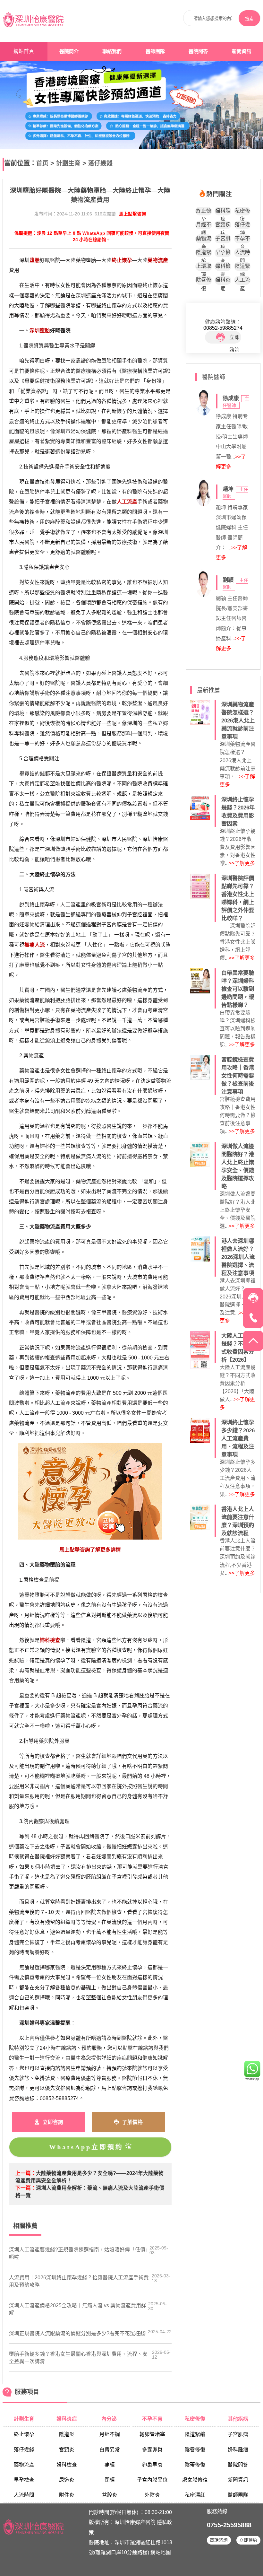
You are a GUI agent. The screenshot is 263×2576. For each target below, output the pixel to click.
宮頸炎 (67, 2450)
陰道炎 (67, 2434)
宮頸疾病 (223, 226)
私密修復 (242, 212)
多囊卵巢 (152, 2450)
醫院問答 (198, 51)
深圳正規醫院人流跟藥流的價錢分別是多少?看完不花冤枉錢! (78, 2333)
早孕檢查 (223, 253)
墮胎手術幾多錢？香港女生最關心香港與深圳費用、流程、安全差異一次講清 (78, 2358)
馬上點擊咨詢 (132, 214)
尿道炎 (67, 2480)
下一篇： (26, 2188)
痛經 (110, 2465)
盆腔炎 (110, 2495)
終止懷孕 (204, 212)
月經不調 (204, 226)
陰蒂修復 (195, 2465)
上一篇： (26, 2173)
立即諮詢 (234, 339)
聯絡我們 (112, 51)
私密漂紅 (195, 2495)
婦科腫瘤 (223, 212)
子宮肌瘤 (223, 239)
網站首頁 (24, 51)
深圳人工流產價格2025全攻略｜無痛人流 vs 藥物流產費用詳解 (78, 2309)
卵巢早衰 (152, 2465)
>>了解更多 (242, 863)
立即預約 (248, 2540)
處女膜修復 (195, 2480)
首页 (42, 163)
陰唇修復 (204, 281)
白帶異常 (110, 2450)
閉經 (110, 2480)
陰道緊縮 (204, 253)
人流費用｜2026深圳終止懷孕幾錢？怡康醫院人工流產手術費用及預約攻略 (79, 2281)
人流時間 (242, 253)
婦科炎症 (223, 281)
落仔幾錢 (100, 163)
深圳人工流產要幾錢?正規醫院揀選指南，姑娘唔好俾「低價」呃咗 (78, 2253)
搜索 (249, 19)
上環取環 (204, 267)
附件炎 (67, 2495)
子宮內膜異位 (152, 2480)
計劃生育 (68, 163)
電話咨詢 (219, 2540)
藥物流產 (204, 239)
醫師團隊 (155, 51)
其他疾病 (238, 2419)
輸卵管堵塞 (152, 2434)
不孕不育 (242, 239)
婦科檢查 (223, 267)
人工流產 (242, 281)
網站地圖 (161, 2552)
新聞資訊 (242, 51)
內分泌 (110, 2419)
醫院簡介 (69, 51)
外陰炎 (152, 2495)
